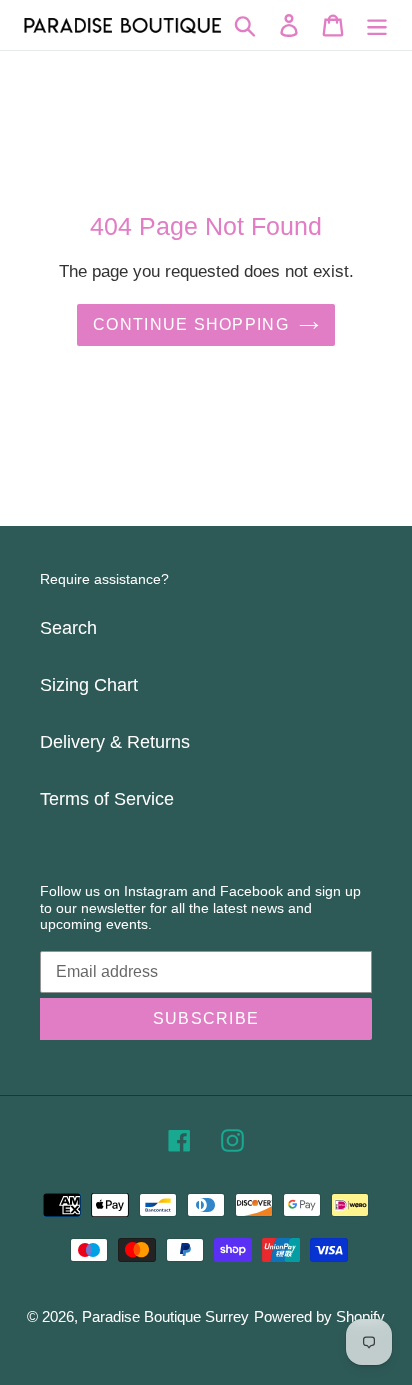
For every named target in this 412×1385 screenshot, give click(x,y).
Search (68, 628)
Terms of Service (107, 799)
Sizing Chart (89, 685)
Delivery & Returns (115, 742)
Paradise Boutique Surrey (165, 1316)
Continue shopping (191, 324)
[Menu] (377, 25)
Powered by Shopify (319, 1316)
